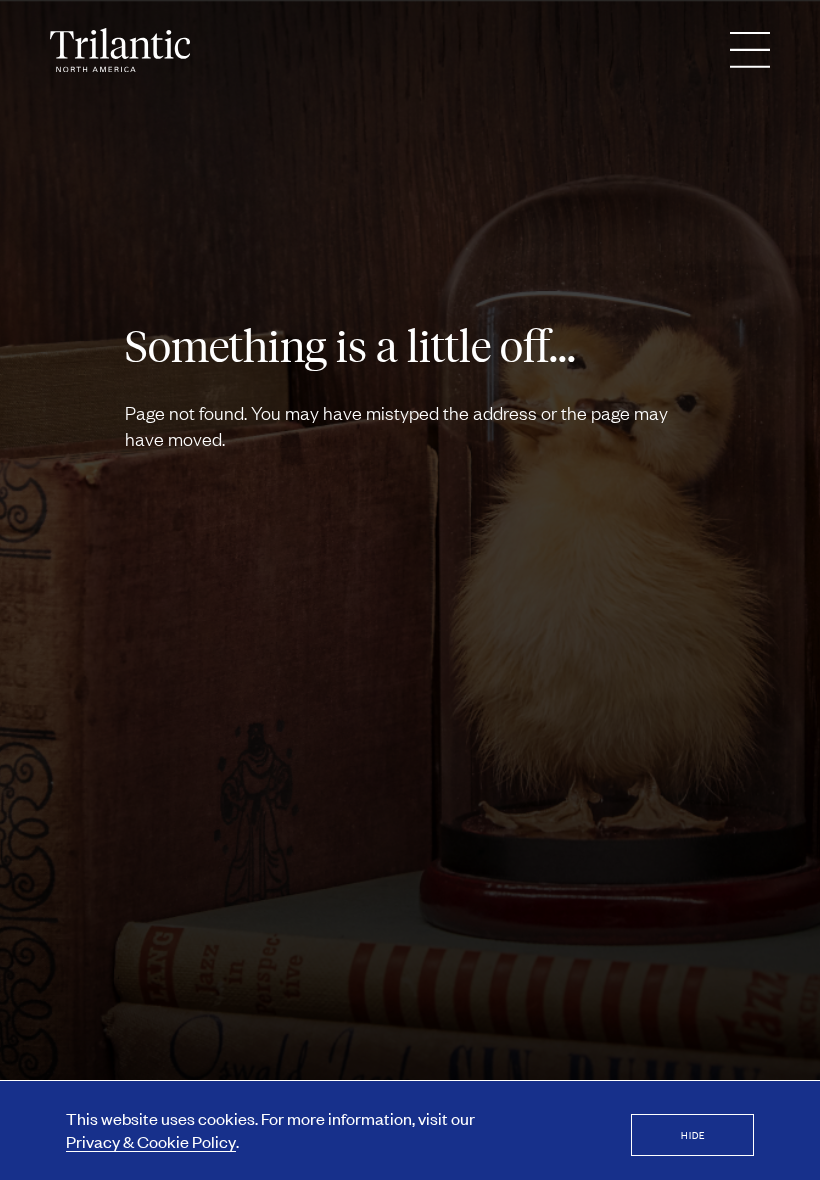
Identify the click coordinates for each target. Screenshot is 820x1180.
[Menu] (750, 50)
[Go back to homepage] (120, 50)
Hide (693, 1134)
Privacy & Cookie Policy (151, 1141)
